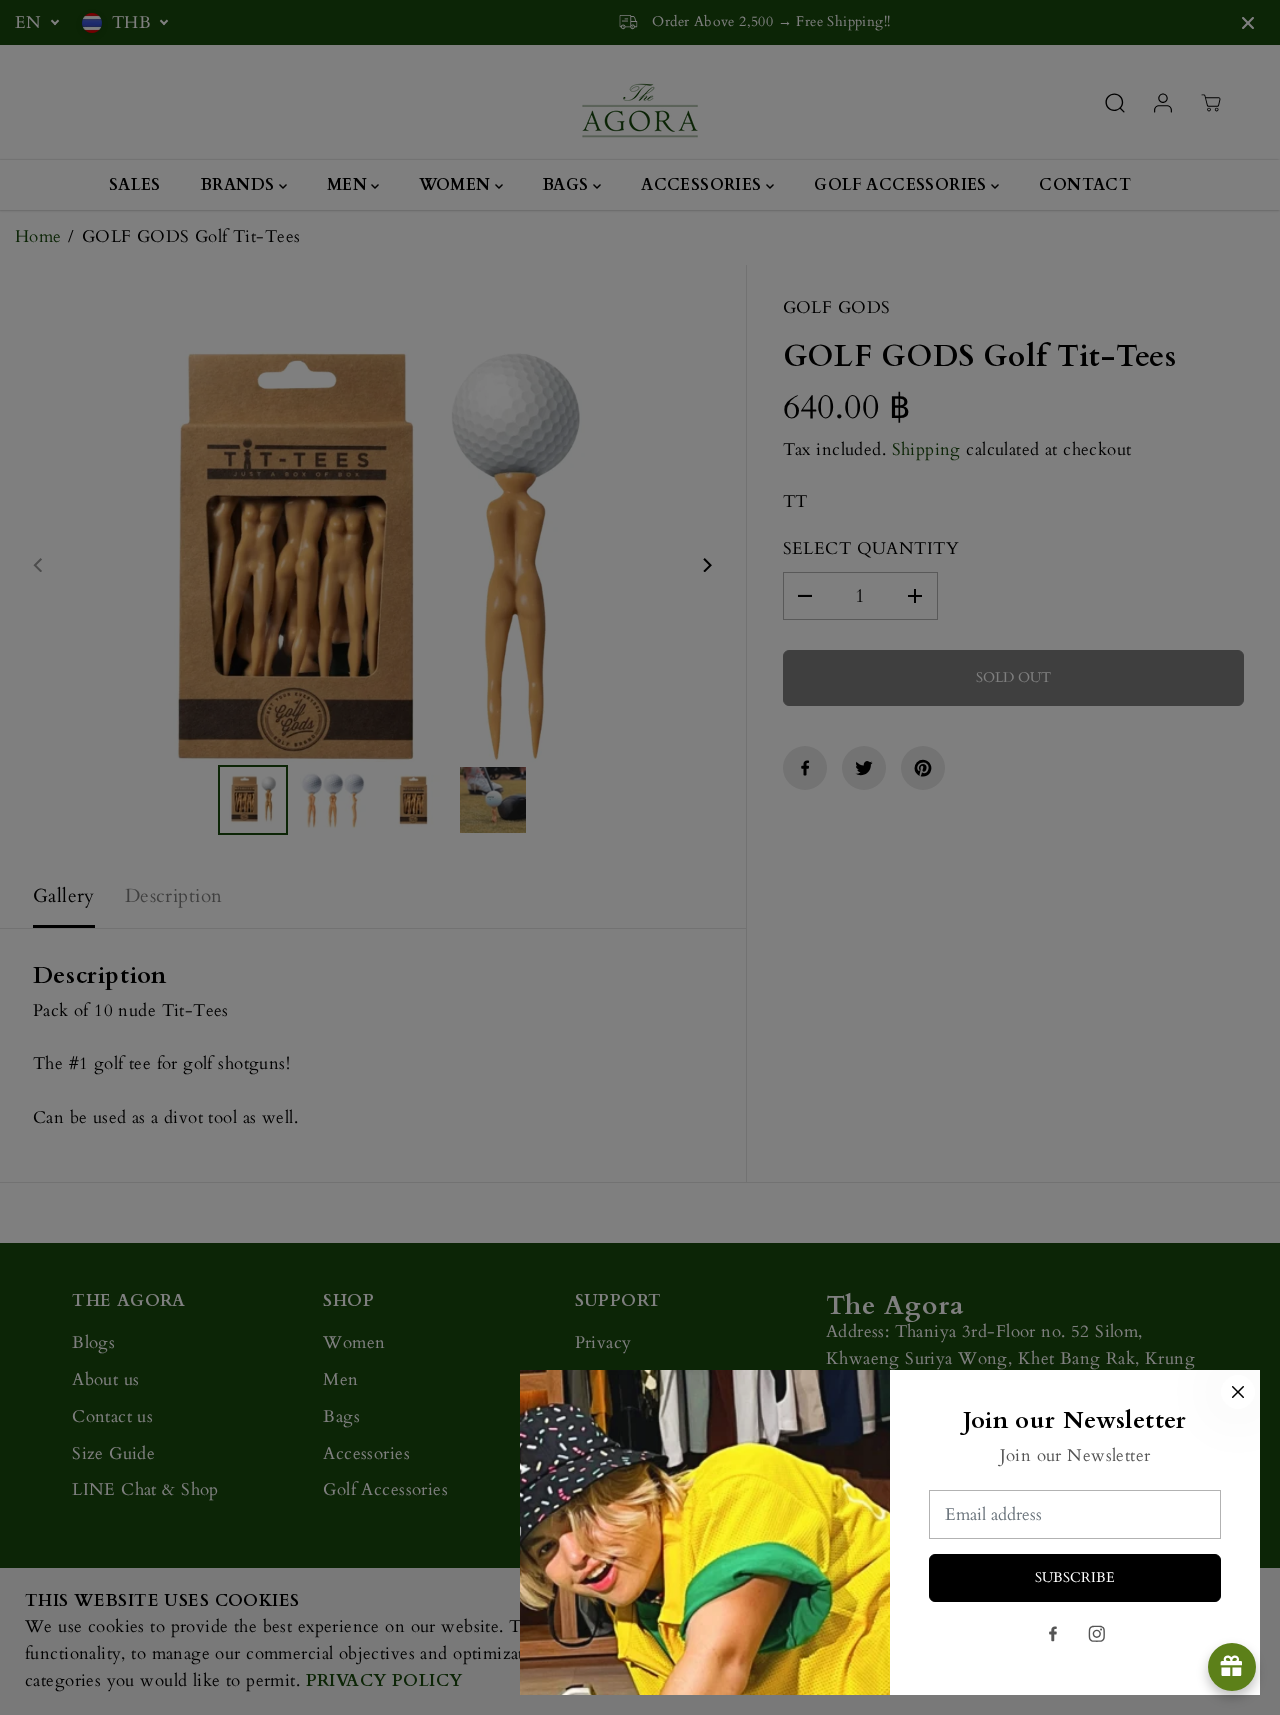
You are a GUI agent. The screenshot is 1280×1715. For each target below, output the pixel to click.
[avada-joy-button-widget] (1232, 1667)
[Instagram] (1097, 1634)
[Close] (1238, 1392)
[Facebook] (1053, 1634)
